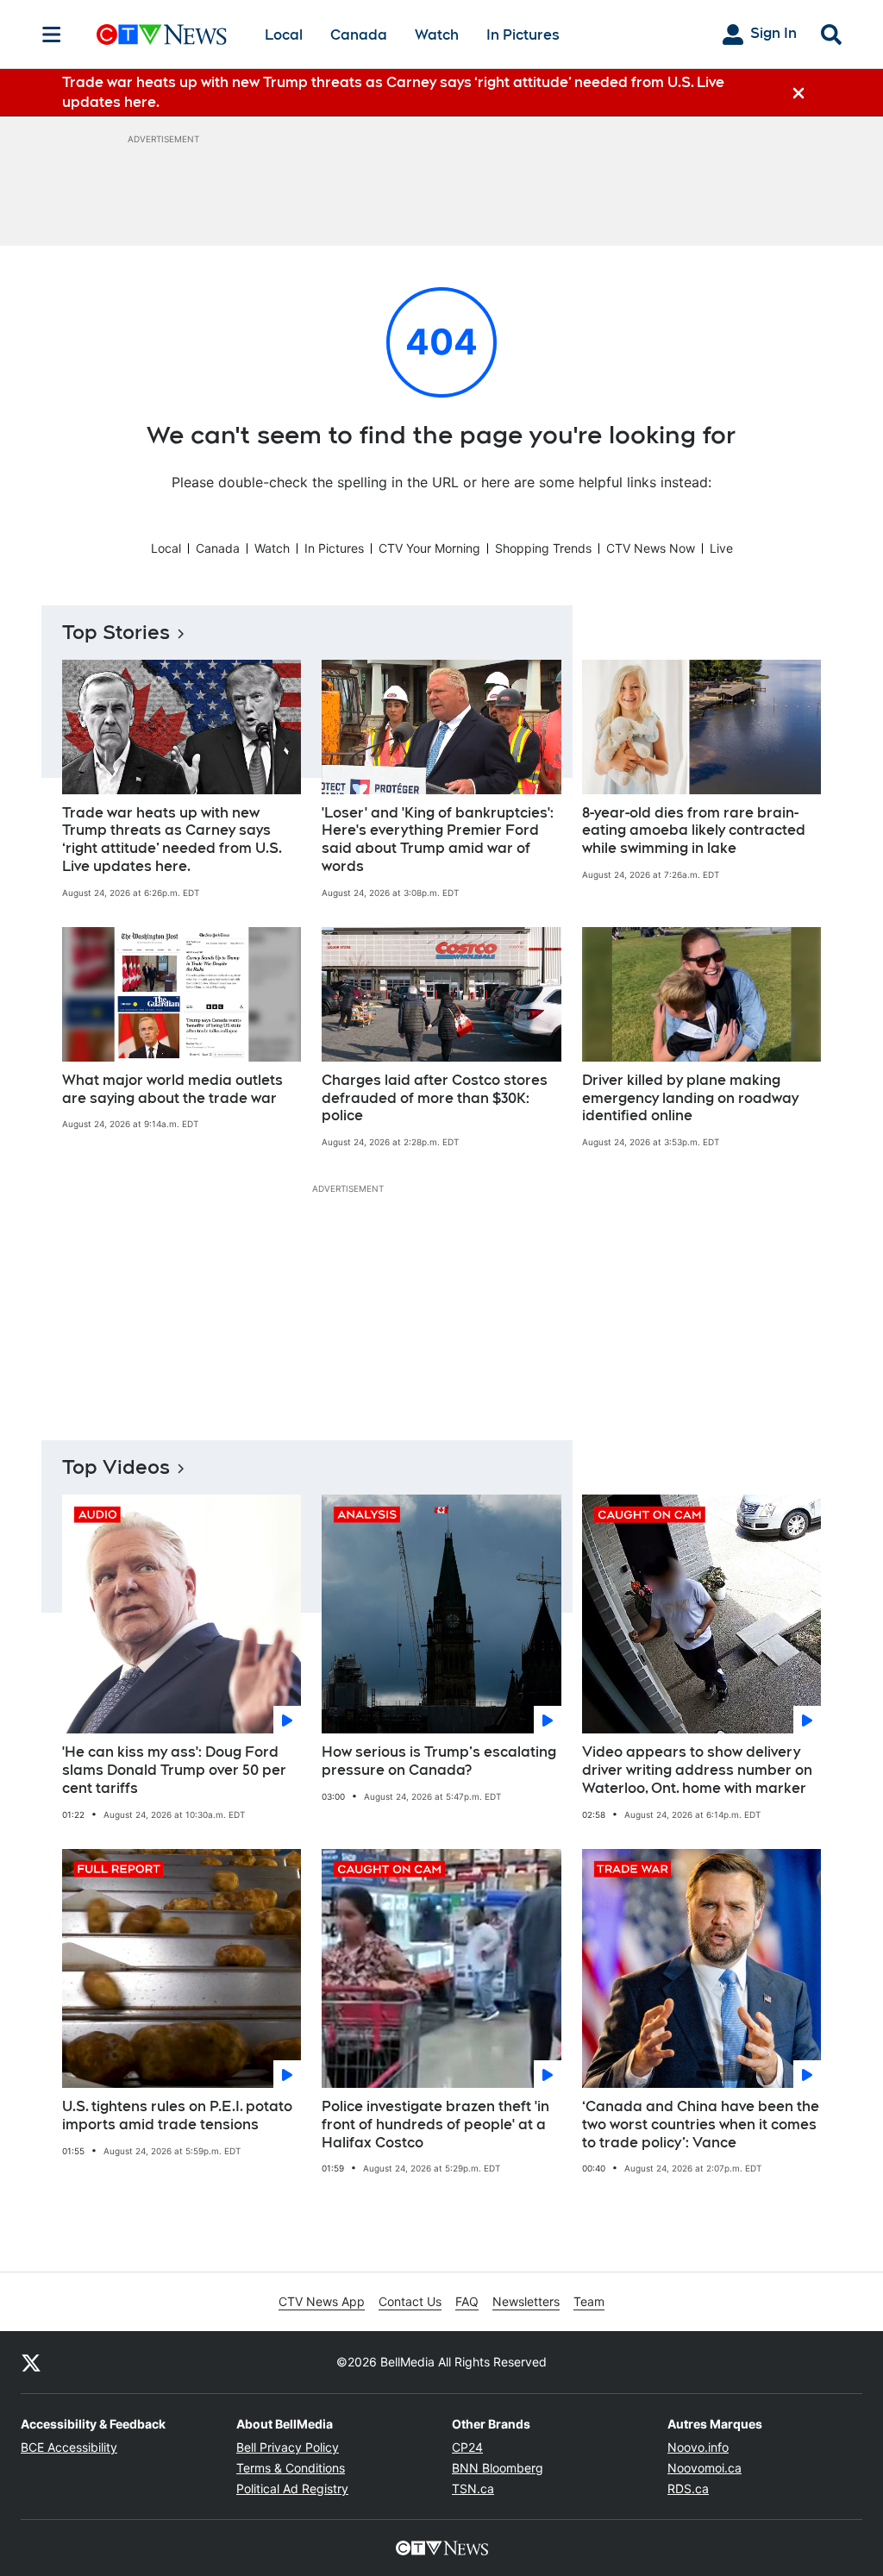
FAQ (467, 2301)
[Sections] (52, 34)
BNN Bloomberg (498, 2468)
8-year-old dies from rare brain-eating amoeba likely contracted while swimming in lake (694, 831)
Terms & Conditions (291, 2468)
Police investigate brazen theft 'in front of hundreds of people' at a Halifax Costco (435, 2125)
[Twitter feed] (31, 2362)
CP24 (467, 2447)
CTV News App (322, 2301)
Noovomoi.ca (705, 2468)
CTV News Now (651, 548)
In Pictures (523, 35)
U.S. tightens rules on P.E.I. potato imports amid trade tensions (177, 2115)
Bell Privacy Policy (288, 2447)
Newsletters (526, 2301)
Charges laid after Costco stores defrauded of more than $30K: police (435, 1098)
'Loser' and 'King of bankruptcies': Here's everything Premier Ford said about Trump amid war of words (438, 840)
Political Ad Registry (292, 2488)
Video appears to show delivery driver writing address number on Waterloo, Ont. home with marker (697, 1770)
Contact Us (410, 2301)
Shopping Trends (543, 548)
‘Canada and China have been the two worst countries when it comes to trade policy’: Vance (701, 2125)
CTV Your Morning (429, 548)
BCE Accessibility (69, 2447)
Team (589, 2301)
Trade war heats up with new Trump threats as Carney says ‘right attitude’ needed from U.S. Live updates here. (172, 840)
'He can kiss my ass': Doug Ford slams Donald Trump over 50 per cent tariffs (174, 1770)
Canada (359, 35)
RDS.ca (688, 2488)
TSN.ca (473, 2488)
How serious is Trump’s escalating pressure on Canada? (439, 1761)
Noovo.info (698, 2447)
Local (284, 35)
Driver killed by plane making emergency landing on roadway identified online (690, 1098)
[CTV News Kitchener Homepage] (162, 34)
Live (721, 548)
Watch (437, 35)
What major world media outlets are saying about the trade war (172, 1089)
